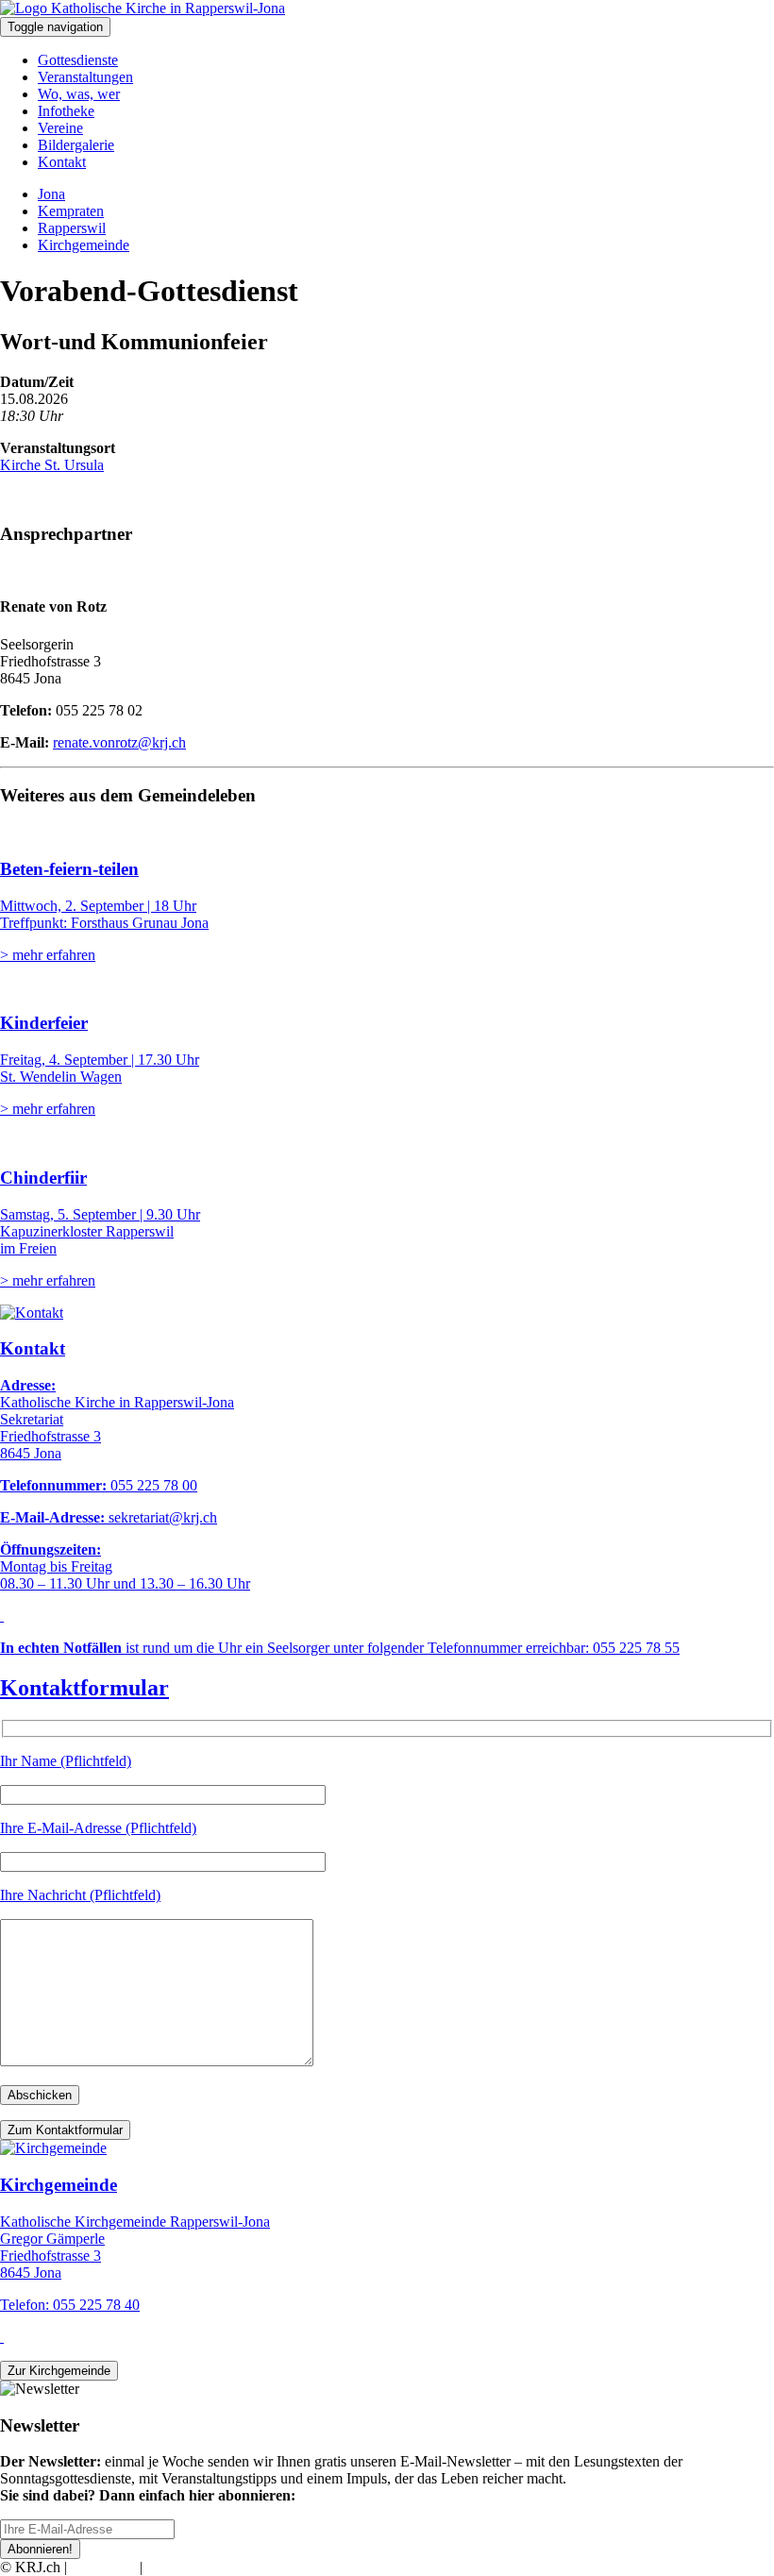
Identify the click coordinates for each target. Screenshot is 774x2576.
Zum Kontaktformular (65, 2130)
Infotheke (66, 111)
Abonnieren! (40, 2549)
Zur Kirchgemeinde (59, 2371)
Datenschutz (183, 2567)
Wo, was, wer (79, 94)
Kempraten (71, 211)
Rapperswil (72, 228)
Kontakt (62, 162)
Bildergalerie (76, 145)
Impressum (103, 2567)
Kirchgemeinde (84, 245)
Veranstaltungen (85, 77)
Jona (51, 194)
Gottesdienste (78, 60)
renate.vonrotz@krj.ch (119, 742)
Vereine (60, 128)
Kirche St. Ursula (52, 465)
